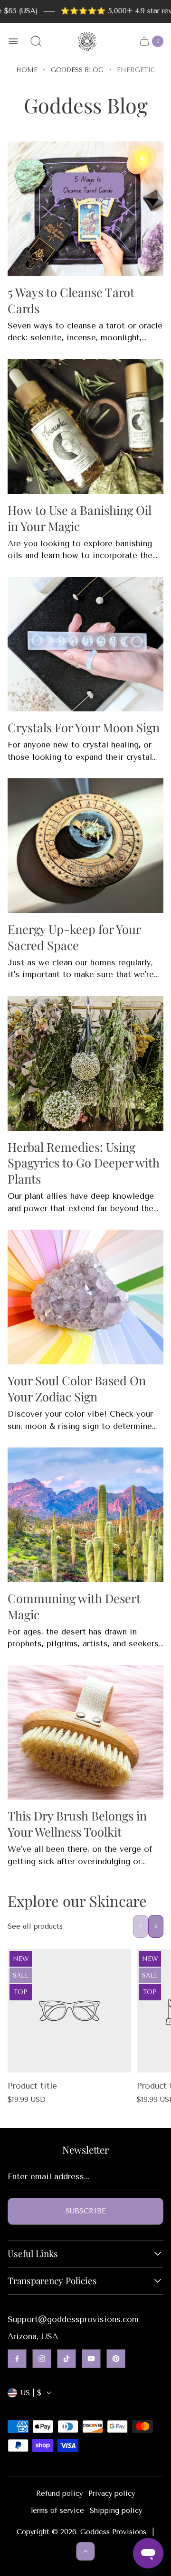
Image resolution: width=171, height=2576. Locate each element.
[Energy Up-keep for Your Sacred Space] (85, 846)
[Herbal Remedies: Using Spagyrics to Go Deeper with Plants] (85, 1064)
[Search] (36, 41)
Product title (32, 2086)
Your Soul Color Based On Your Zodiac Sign (77, 1388)
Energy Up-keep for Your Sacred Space (74, 937)
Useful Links (33, 2254)
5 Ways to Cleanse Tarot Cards (71, 300)
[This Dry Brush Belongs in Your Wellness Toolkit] (85, 1733)
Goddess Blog (77, 70)
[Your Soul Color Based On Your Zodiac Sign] (85, 1297)
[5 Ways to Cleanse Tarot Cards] (85, 209)
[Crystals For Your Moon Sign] (85, 644)
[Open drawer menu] (13, 41)
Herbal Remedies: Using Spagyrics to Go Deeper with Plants (84, 1163)
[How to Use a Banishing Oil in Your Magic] (85, 427)
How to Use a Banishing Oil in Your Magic (80, 518)
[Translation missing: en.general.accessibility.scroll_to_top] (85, 2551)
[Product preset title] (69, 2011)
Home (27, 70)
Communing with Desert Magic (74, 1606)
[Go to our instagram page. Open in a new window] (42, 2359)
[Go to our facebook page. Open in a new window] (17, 2359)
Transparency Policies (52, 2281)
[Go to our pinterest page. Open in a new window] (116, 2359)
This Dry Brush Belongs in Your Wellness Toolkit (77, 1823)
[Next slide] (156, 1926)
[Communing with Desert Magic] (85, 1515)
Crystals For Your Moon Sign (84, 727)
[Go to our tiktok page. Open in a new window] (66, 2359)
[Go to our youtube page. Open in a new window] (91, 2359)
